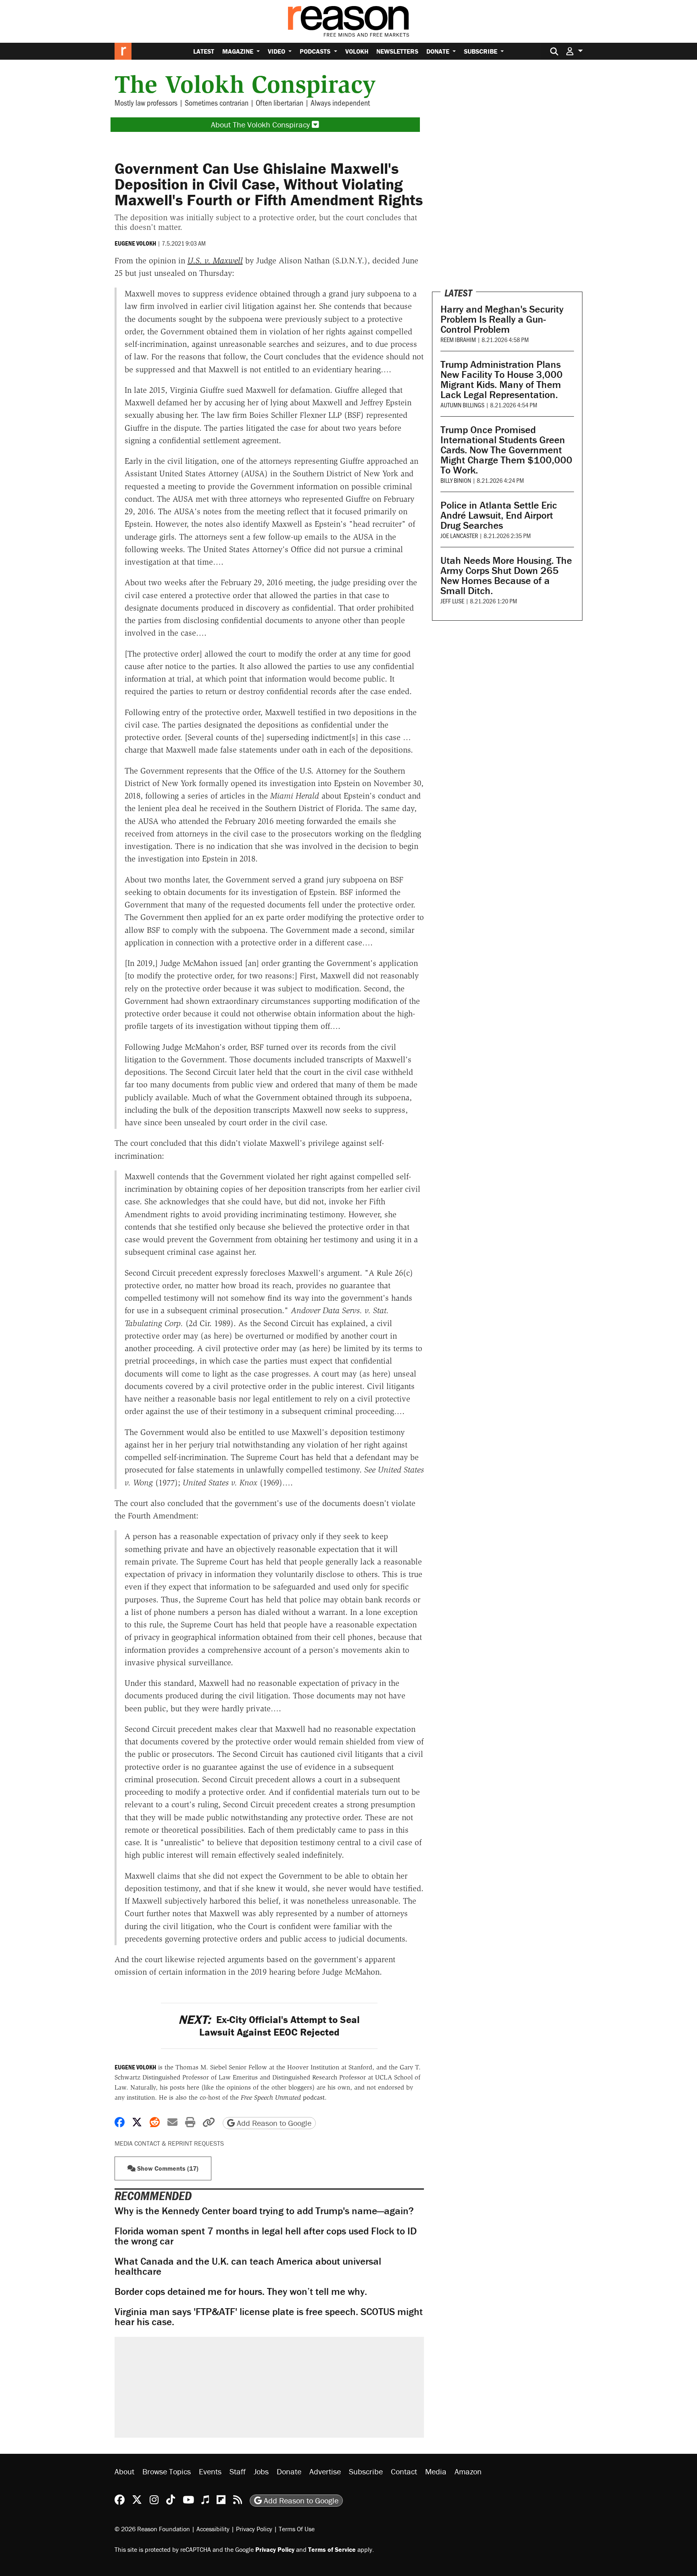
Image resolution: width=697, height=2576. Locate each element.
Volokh (357, 51)
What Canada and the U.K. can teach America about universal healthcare (248, 2266)
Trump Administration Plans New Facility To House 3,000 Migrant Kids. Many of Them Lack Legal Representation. (502, 380)
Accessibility (213, 2529)
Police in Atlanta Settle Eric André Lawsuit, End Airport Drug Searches (499, 515)
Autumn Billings (462, 405)
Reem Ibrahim (458, 339)
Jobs (261, 2471)
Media (436, 2471)
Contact (404, 2471)
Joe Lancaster (459, 535)
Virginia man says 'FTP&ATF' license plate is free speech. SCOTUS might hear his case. (269, 2317)
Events (210, 2471)
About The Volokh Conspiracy (261, 124)
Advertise (325, 2471)
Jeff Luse (452, 601)
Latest (204, 51)
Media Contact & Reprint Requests (169, 2143)
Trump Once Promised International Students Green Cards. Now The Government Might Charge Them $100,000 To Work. (506, 450)
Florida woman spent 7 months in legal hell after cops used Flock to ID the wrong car (266, 2236)
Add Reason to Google (273, 2123)
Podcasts (316, 51)
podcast (283, 2097)
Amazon (468, 2471)
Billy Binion (456, 480)
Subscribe (481, 51)
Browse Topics (167, 2471)
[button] (574, 51)
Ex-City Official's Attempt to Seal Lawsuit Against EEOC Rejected (269, 2026)
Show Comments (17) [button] (167, 2168)
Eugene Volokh (135, 243)
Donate (439, 51)
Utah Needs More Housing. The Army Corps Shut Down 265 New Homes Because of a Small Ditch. (506, 576)
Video (277, 51)
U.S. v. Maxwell (215, 261)
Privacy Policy (254, 2529)
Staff (238, 2471)
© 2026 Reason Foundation (152, 2529)
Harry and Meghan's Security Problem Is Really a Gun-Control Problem (502, 319)
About (124, 2471)
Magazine (239, 51)
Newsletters (397, 51)
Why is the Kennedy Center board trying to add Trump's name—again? (264, 2211)
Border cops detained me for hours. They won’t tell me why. (241, 2291)
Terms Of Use (297, 2529)
